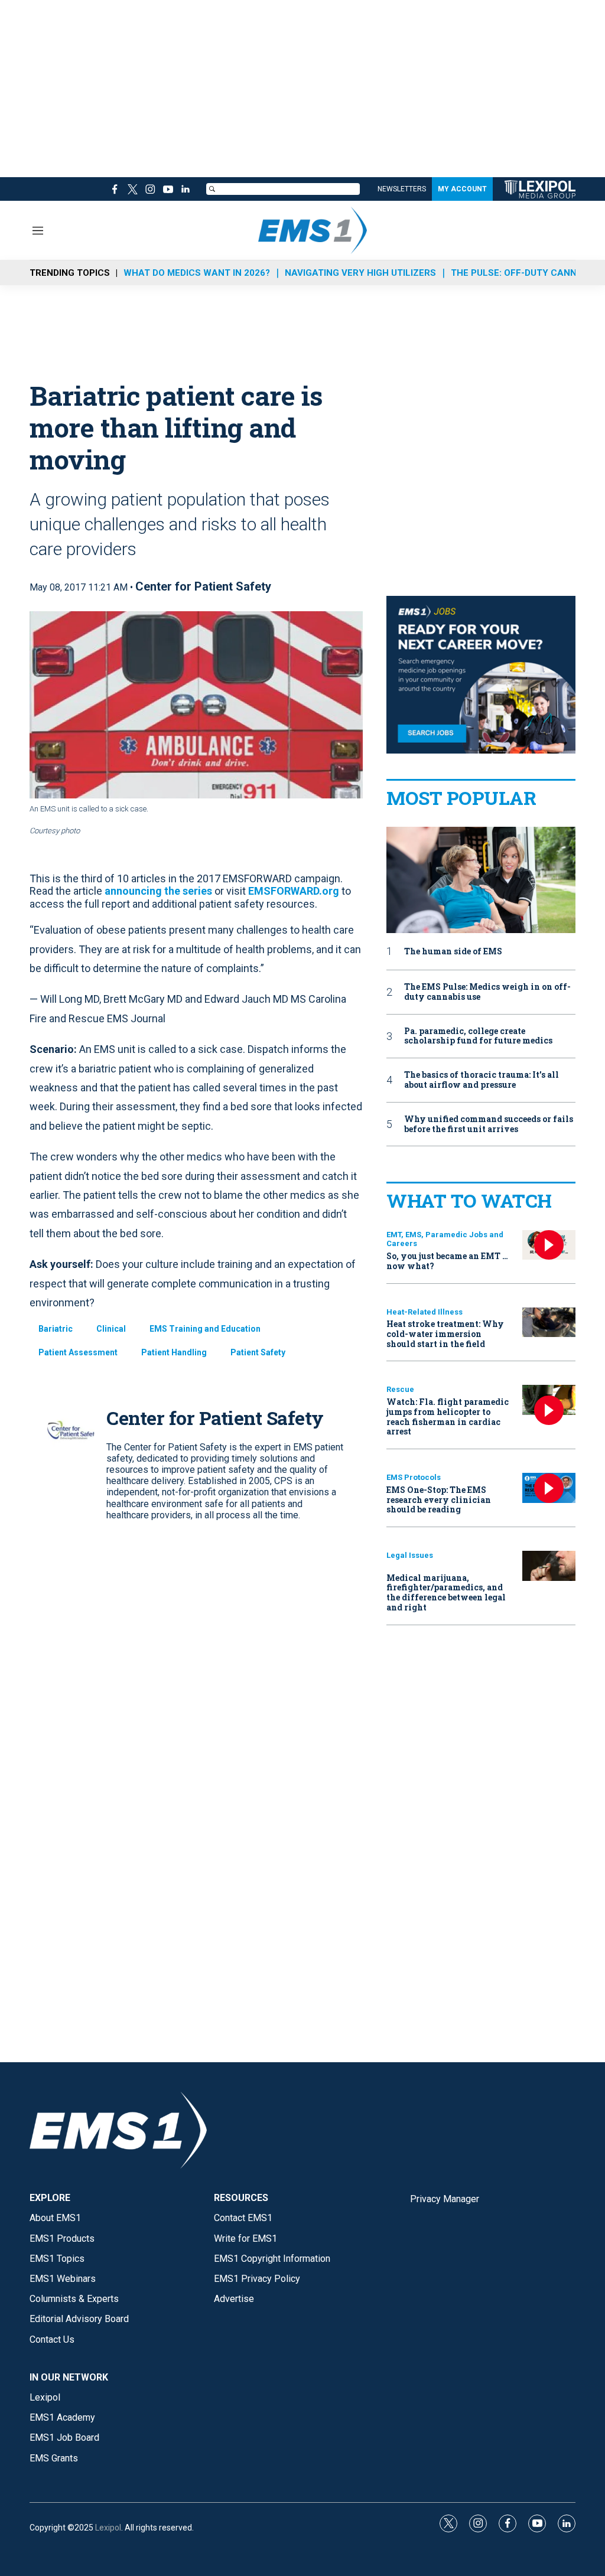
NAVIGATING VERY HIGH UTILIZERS (360, 273)
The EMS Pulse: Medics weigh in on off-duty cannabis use (487, 992)
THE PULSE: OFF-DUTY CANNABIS (524, 273)
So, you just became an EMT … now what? (447, 1261)
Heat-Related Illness (425, 1312)
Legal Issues (410, 1555)
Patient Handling (174, 1352)
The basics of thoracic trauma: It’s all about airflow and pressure (482, 1080)
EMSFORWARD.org (294, 891)
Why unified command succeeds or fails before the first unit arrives (489, 1124)
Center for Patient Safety (203, 586)
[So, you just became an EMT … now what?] (549, 1245)
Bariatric (56, 1329)
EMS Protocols (414, 1477)
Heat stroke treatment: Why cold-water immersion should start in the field (445, 1334)
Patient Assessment (78, 1352)
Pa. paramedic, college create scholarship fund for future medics (478, 1036)
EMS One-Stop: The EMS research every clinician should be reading (439, 1500)
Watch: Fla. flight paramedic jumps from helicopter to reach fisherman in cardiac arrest (448, 1416)
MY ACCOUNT (462, 189)
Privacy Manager (445, 2199)
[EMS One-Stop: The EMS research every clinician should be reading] (549, 1488)
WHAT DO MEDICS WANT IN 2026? (197, 273)
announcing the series (158, 891)
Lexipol (108, 2528)
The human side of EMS (453, 952)
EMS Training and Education (205, 1329)
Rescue (400, 1389)
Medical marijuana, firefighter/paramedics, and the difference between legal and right (446, 1592)
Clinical (111, 1329)
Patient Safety (258, 1352)
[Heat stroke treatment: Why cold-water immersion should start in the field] (549, 1323)
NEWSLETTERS (402, 189)
